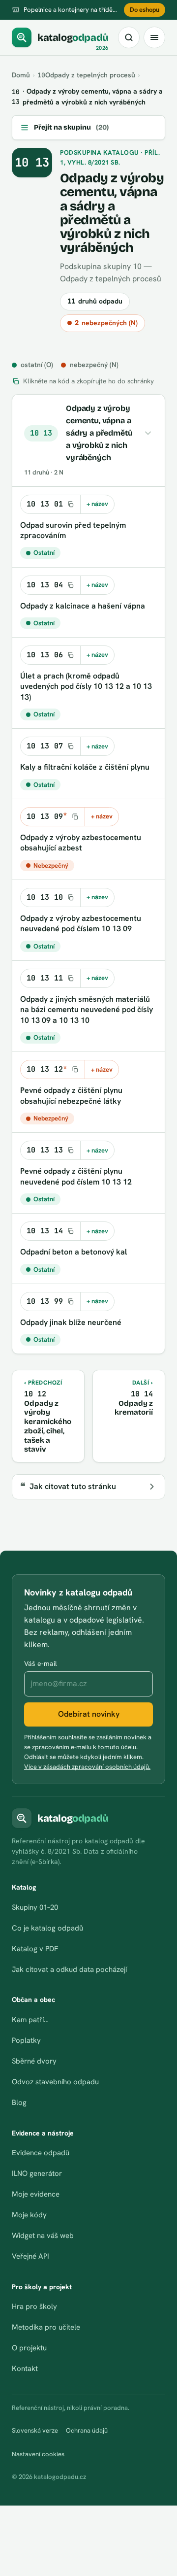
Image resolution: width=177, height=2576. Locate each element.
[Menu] (154, 37)
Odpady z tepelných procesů (86, 75)
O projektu (29, 2348)
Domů (21, 75)
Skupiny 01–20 (35, 1907)
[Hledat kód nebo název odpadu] (129, 37)
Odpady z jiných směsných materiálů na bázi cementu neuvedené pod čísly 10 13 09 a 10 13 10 (87, 1010)
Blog (19, 2102)
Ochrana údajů (87, 2430)
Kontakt (25, 2369)
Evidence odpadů (41, 2153)
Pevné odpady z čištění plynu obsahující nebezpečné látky (71, 1096)
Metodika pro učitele (46, 2327)
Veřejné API (30, 2256)
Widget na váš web (43, 2236)
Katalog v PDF (35, 1949)
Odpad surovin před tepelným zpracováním (73, 530)
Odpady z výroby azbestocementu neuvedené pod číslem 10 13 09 (81, 924)
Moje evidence (36, 2194)
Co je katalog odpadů (47, 1928)
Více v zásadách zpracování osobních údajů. (87, 1767)
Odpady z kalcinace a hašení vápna (83, 606)
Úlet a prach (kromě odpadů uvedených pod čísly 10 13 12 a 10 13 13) (86, 686)
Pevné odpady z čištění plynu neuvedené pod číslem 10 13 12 (76, 1176)
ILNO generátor (37, 2173)
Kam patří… (30, 2020)
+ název (97, 504)
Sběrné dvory (34, 2061)
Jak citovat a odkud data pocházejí (69, 1969)
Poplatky (26, 2040)
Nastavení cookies (38, 2454)
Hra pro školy (34, 2306)
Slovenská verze (35, 2430)
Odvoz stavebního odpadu (55, 2082)
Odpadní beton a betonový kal (74, 1252)
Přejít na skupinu (71, 127)
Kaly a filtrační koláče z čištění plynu (85, 767)
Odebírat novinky (89, 1714)
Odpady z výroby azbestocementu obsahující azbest (81, 843)
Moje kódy (29, 2215)
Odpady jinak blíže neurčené (71, 1322)
